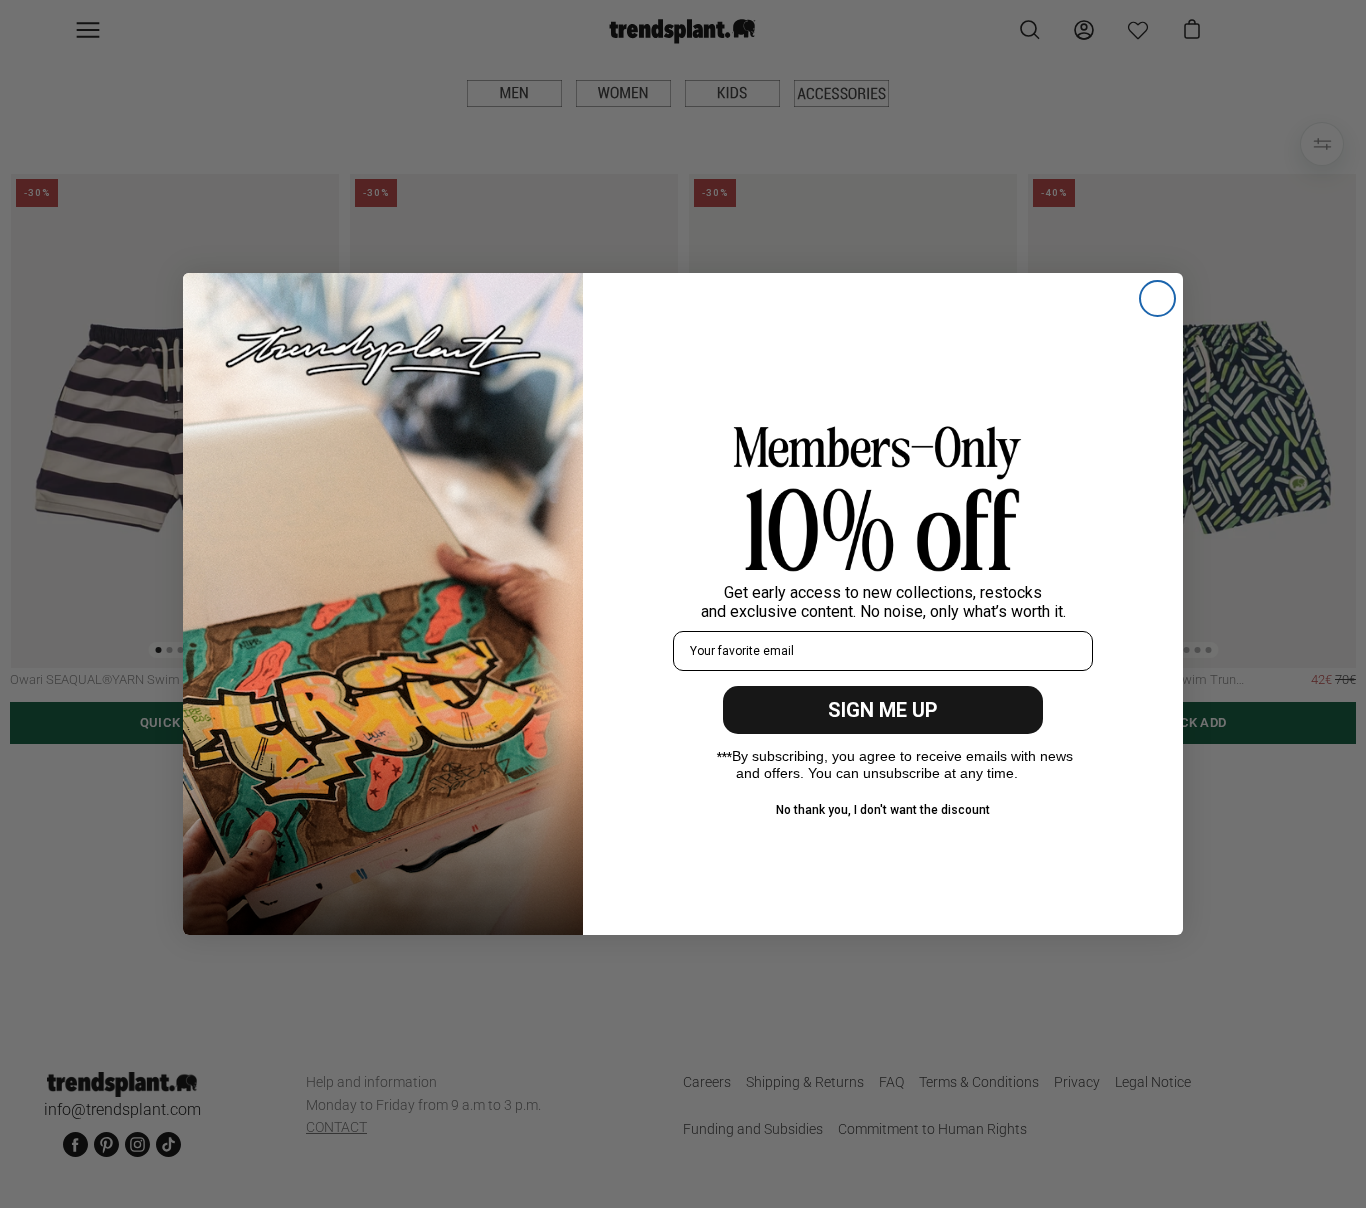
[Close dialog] (1157, 298)
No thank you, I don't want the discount (883, 810)
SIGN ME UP (883, 710)
